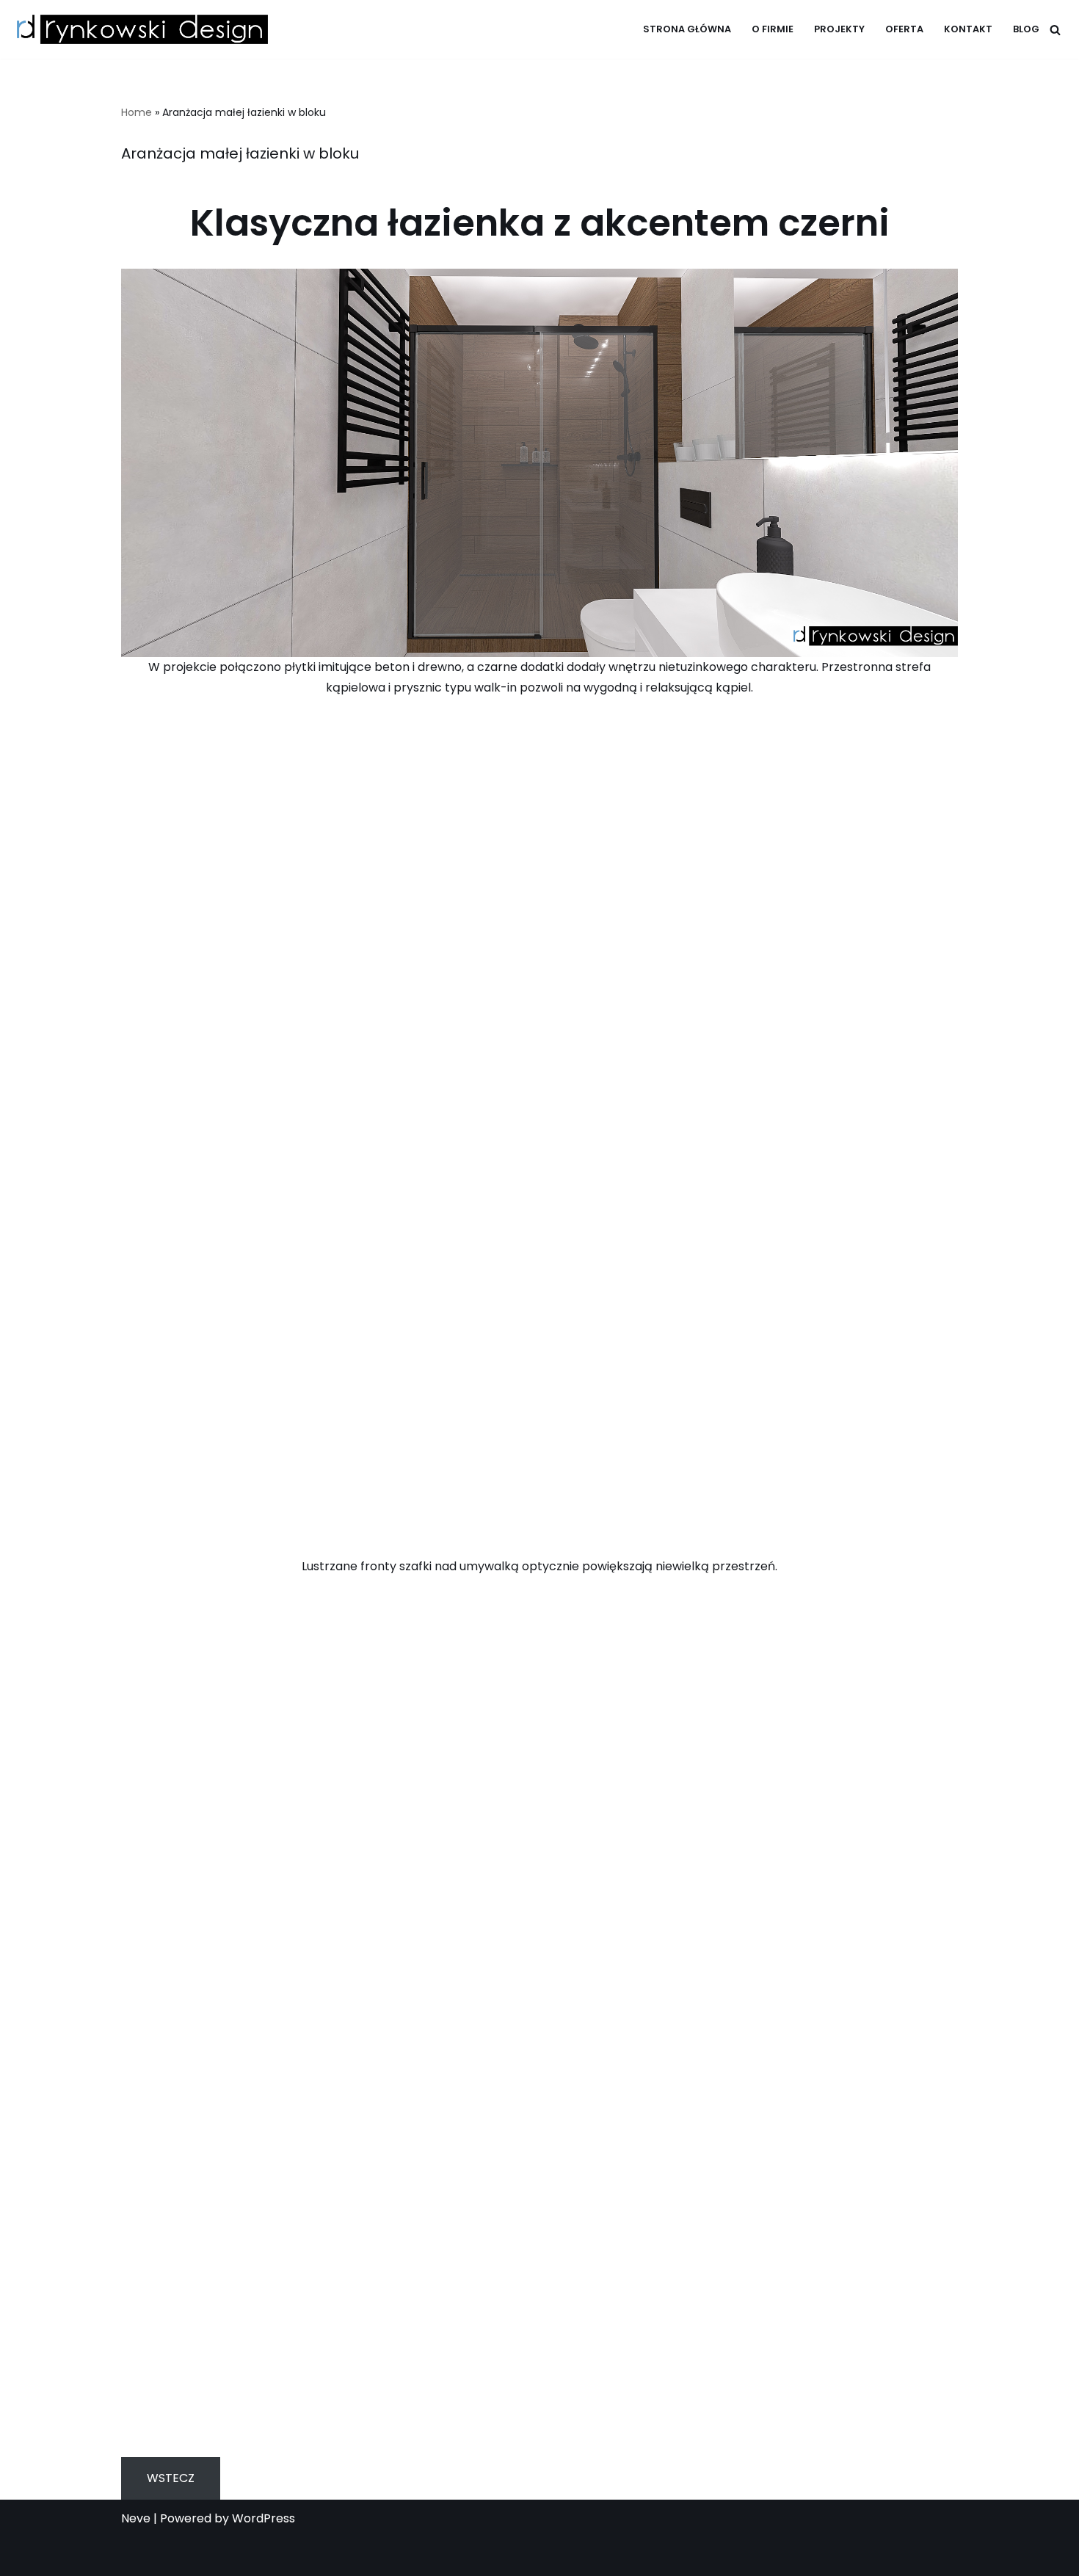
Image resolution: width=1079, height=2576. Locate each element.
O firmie (773, 29)
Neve (136, 2518)
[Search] (1055, 30)
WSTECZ (171, 2478)
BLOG (1026, 29)
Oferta (904, 29)
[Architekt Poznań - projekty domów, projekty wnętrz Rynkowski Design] (139, 29)
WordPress (264, 2518)
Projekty (839, 29)
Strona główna (687, 29)
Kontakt (968, 29)
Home (137, 112)
